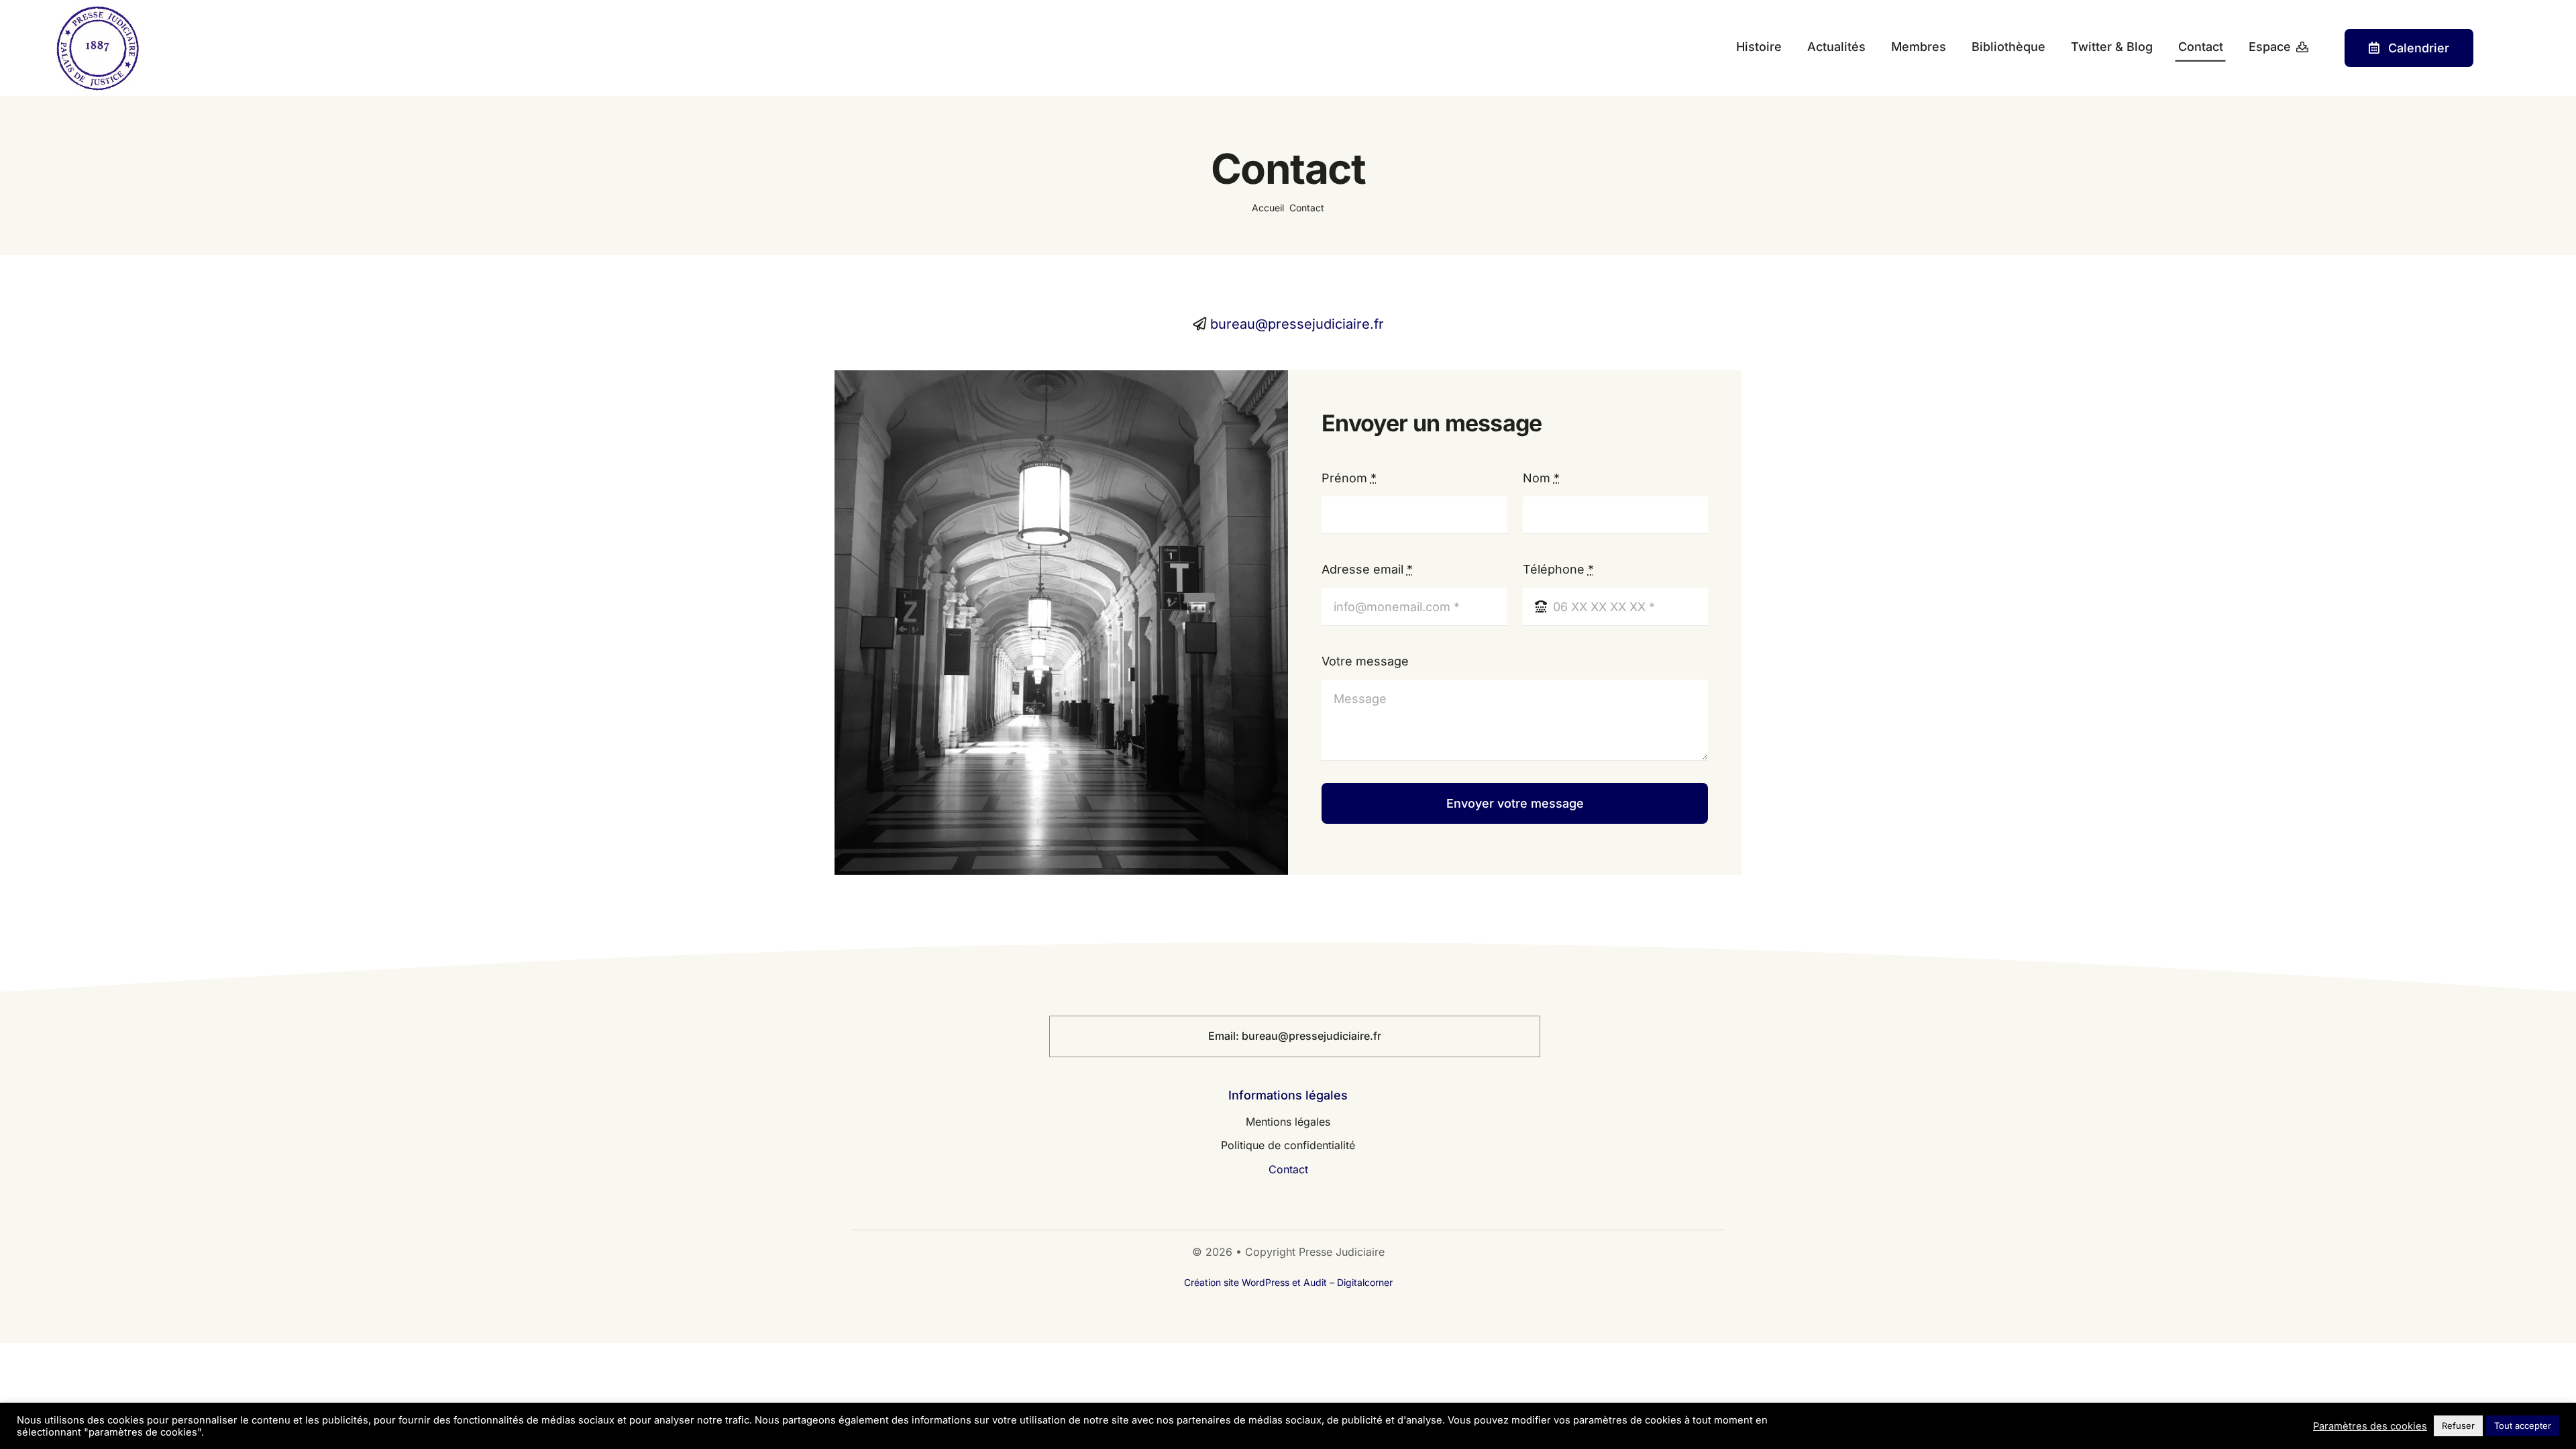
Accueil (1268, 208)
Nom (1541, 478)
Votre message (1365, 661)
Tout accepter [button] (2523, 1426)
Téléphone (1558, 569)
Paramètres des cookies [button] (2370, 1426)
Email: (1225, 1036)
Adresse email (1367, 569)
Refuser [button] (2458, 1426)
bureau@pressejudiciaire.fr (1297, 324)
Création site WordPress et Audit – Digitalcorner (1288, 1282)
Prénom (1349, 478)
